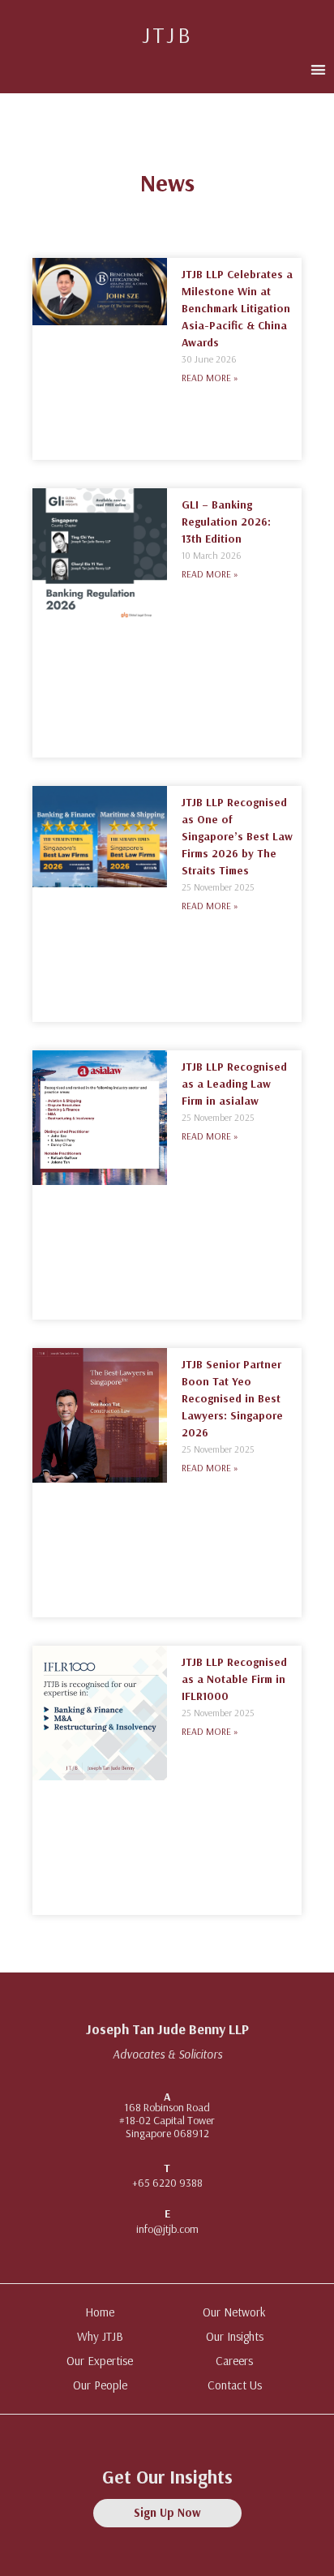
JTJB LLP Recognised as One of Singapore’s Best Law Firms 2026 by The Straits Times (237, 836)
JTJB (167, 34)
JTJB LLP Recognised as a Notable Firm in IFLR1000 (234, 1679)
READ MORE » (210, 378)
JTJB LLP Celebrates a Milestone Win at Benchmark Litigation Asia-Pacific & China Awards (237, 308)
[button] (318, 69)
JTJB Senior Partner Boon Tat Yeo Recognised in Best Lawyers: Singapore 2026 (232, 1398)
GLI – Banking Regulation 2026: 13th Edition (226, 522)
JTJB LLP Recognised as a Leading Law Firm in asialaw (234, 1084)
